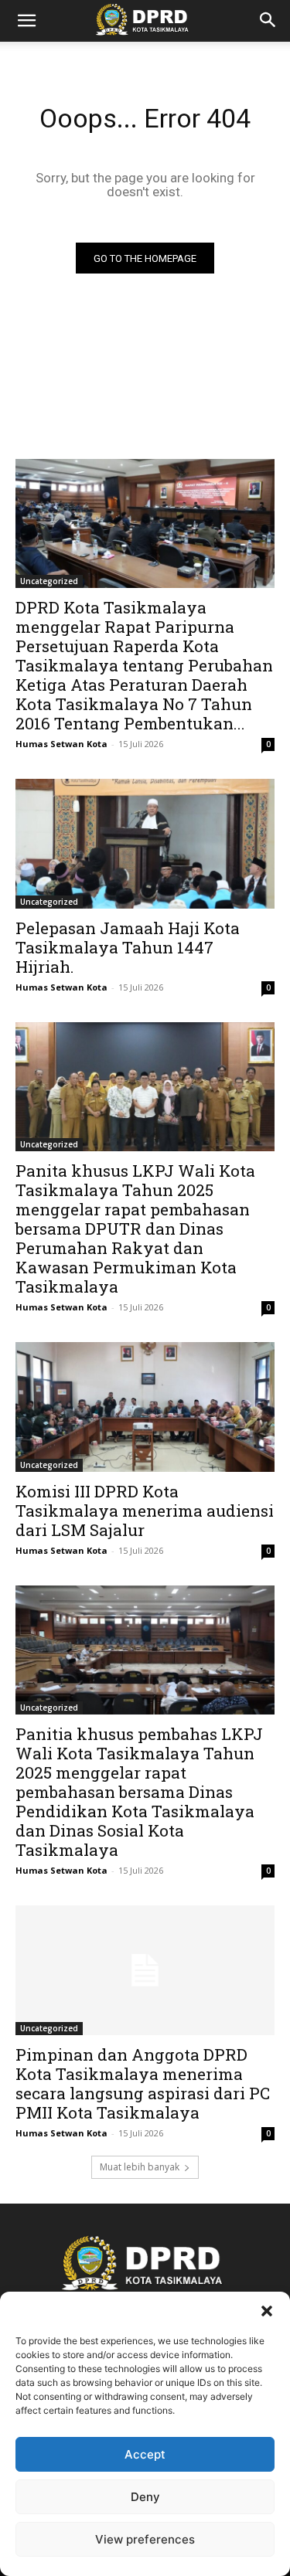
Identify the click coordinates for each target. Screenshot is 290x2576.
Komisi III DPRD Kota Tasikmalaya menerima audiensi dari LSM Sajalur (145, 1511)
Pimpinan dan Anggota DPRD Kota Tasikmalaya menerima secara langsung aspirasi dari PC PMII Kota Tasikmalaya (143, 2083)
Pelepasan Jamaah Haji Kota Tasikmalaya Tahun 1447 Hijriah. (128, 947)
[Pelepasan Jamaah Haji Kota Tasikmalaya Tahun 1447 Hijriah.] (145, 844)
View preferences (145, 2539)
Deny (145, 2497)
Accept (145, 2454)
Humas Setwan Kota (61, 744)
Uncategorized (49, 581)
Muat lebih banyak (140, 2167)
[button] (267, 2311)
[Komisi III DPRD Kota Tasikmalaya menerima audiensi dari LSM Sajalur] (145, 1407)
